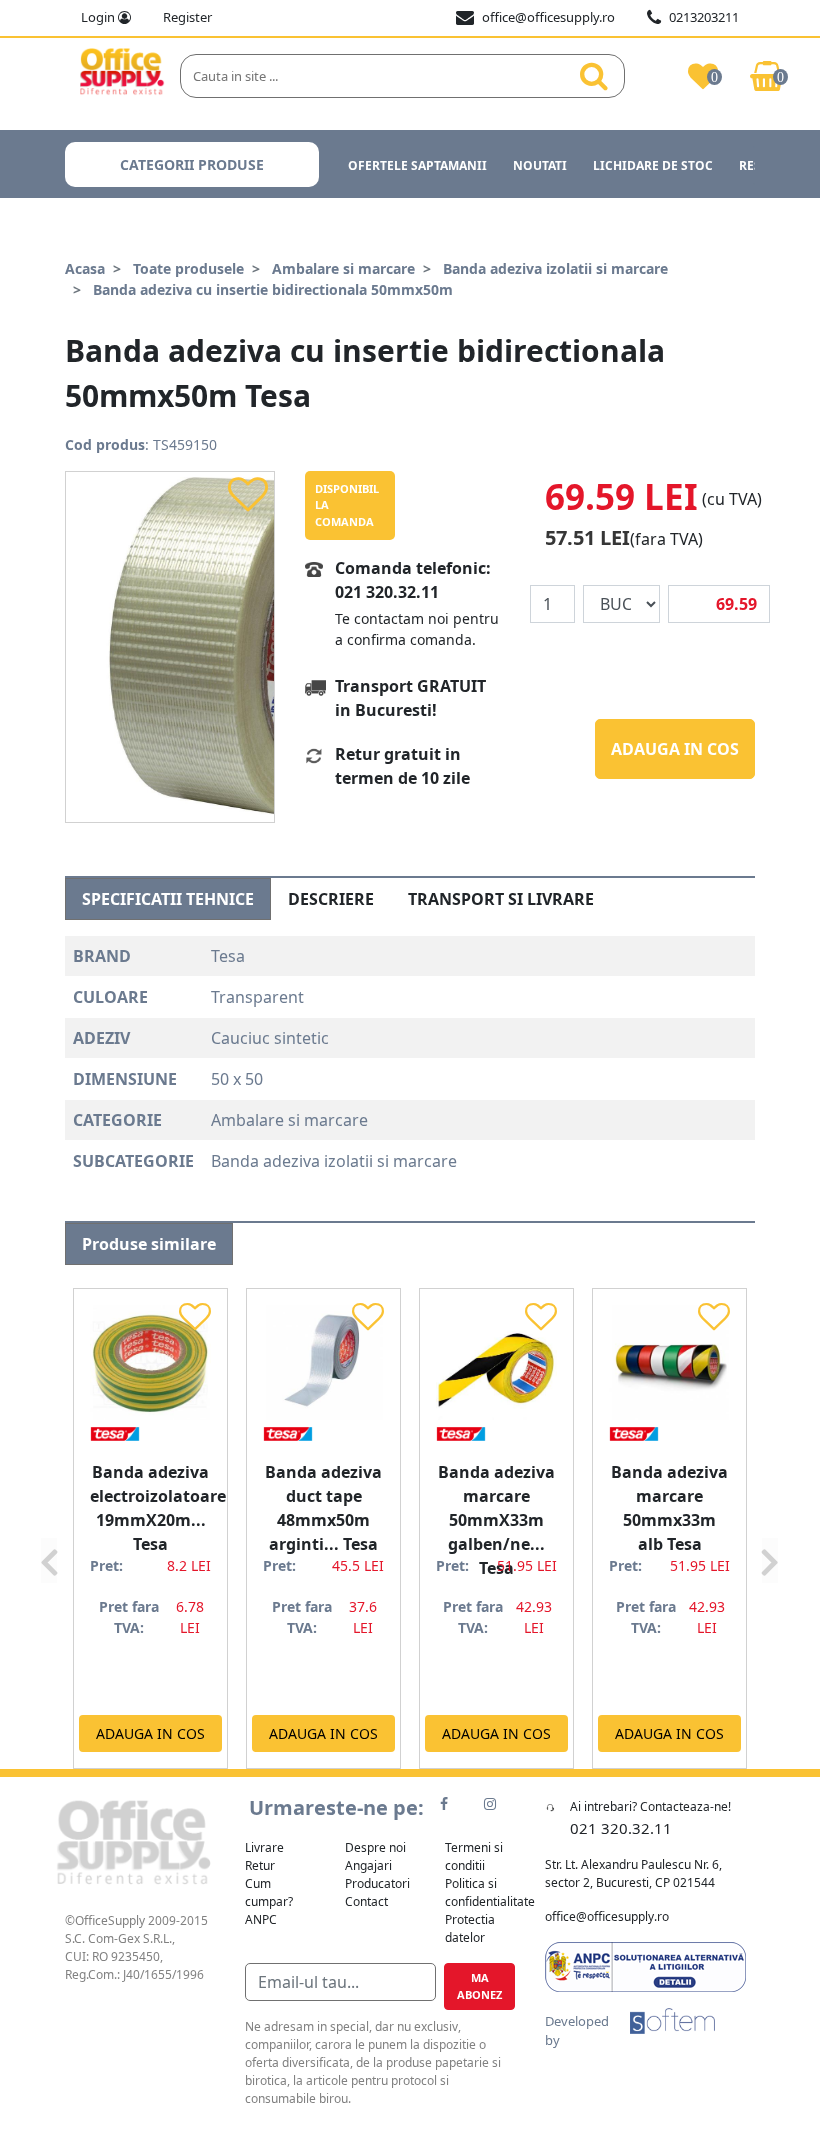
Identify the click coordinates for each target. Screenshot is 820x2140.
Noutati (540, 165)
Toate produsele (188, 268)
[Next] (770, 1528)
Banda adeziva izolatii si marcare (555, 268)
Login (99, 17)
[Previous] (49, 1528)
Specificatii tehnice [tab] (168, 899)
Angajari (368, 1865)
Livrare (264, 1847)
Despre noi (375, 1847)
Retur (260, 1865)
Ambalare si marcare (343, 268)
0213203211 (704, 17)
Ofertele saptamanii (417, 165)
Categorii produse (192, 164)
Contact (366, 1901)
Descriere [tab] (331, 899)
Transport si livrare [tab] (501, 899)
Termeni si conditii (474, 1856)
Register (187, 17)
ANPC (261, 1919)
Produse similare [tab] (149, 1244)
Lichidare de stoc (653, 165)
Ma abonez (479, 1986)
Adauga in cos (675, 749)
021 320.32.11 (387, 592)
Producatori (377, 1883)
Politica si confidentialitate (490, 1892)
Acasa (85, 268)
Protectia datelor (470, 1928)
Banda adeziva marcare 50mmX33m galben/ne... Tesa (496, 1520)
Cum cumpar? (269, 1892)
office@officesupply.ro (548, 17)
